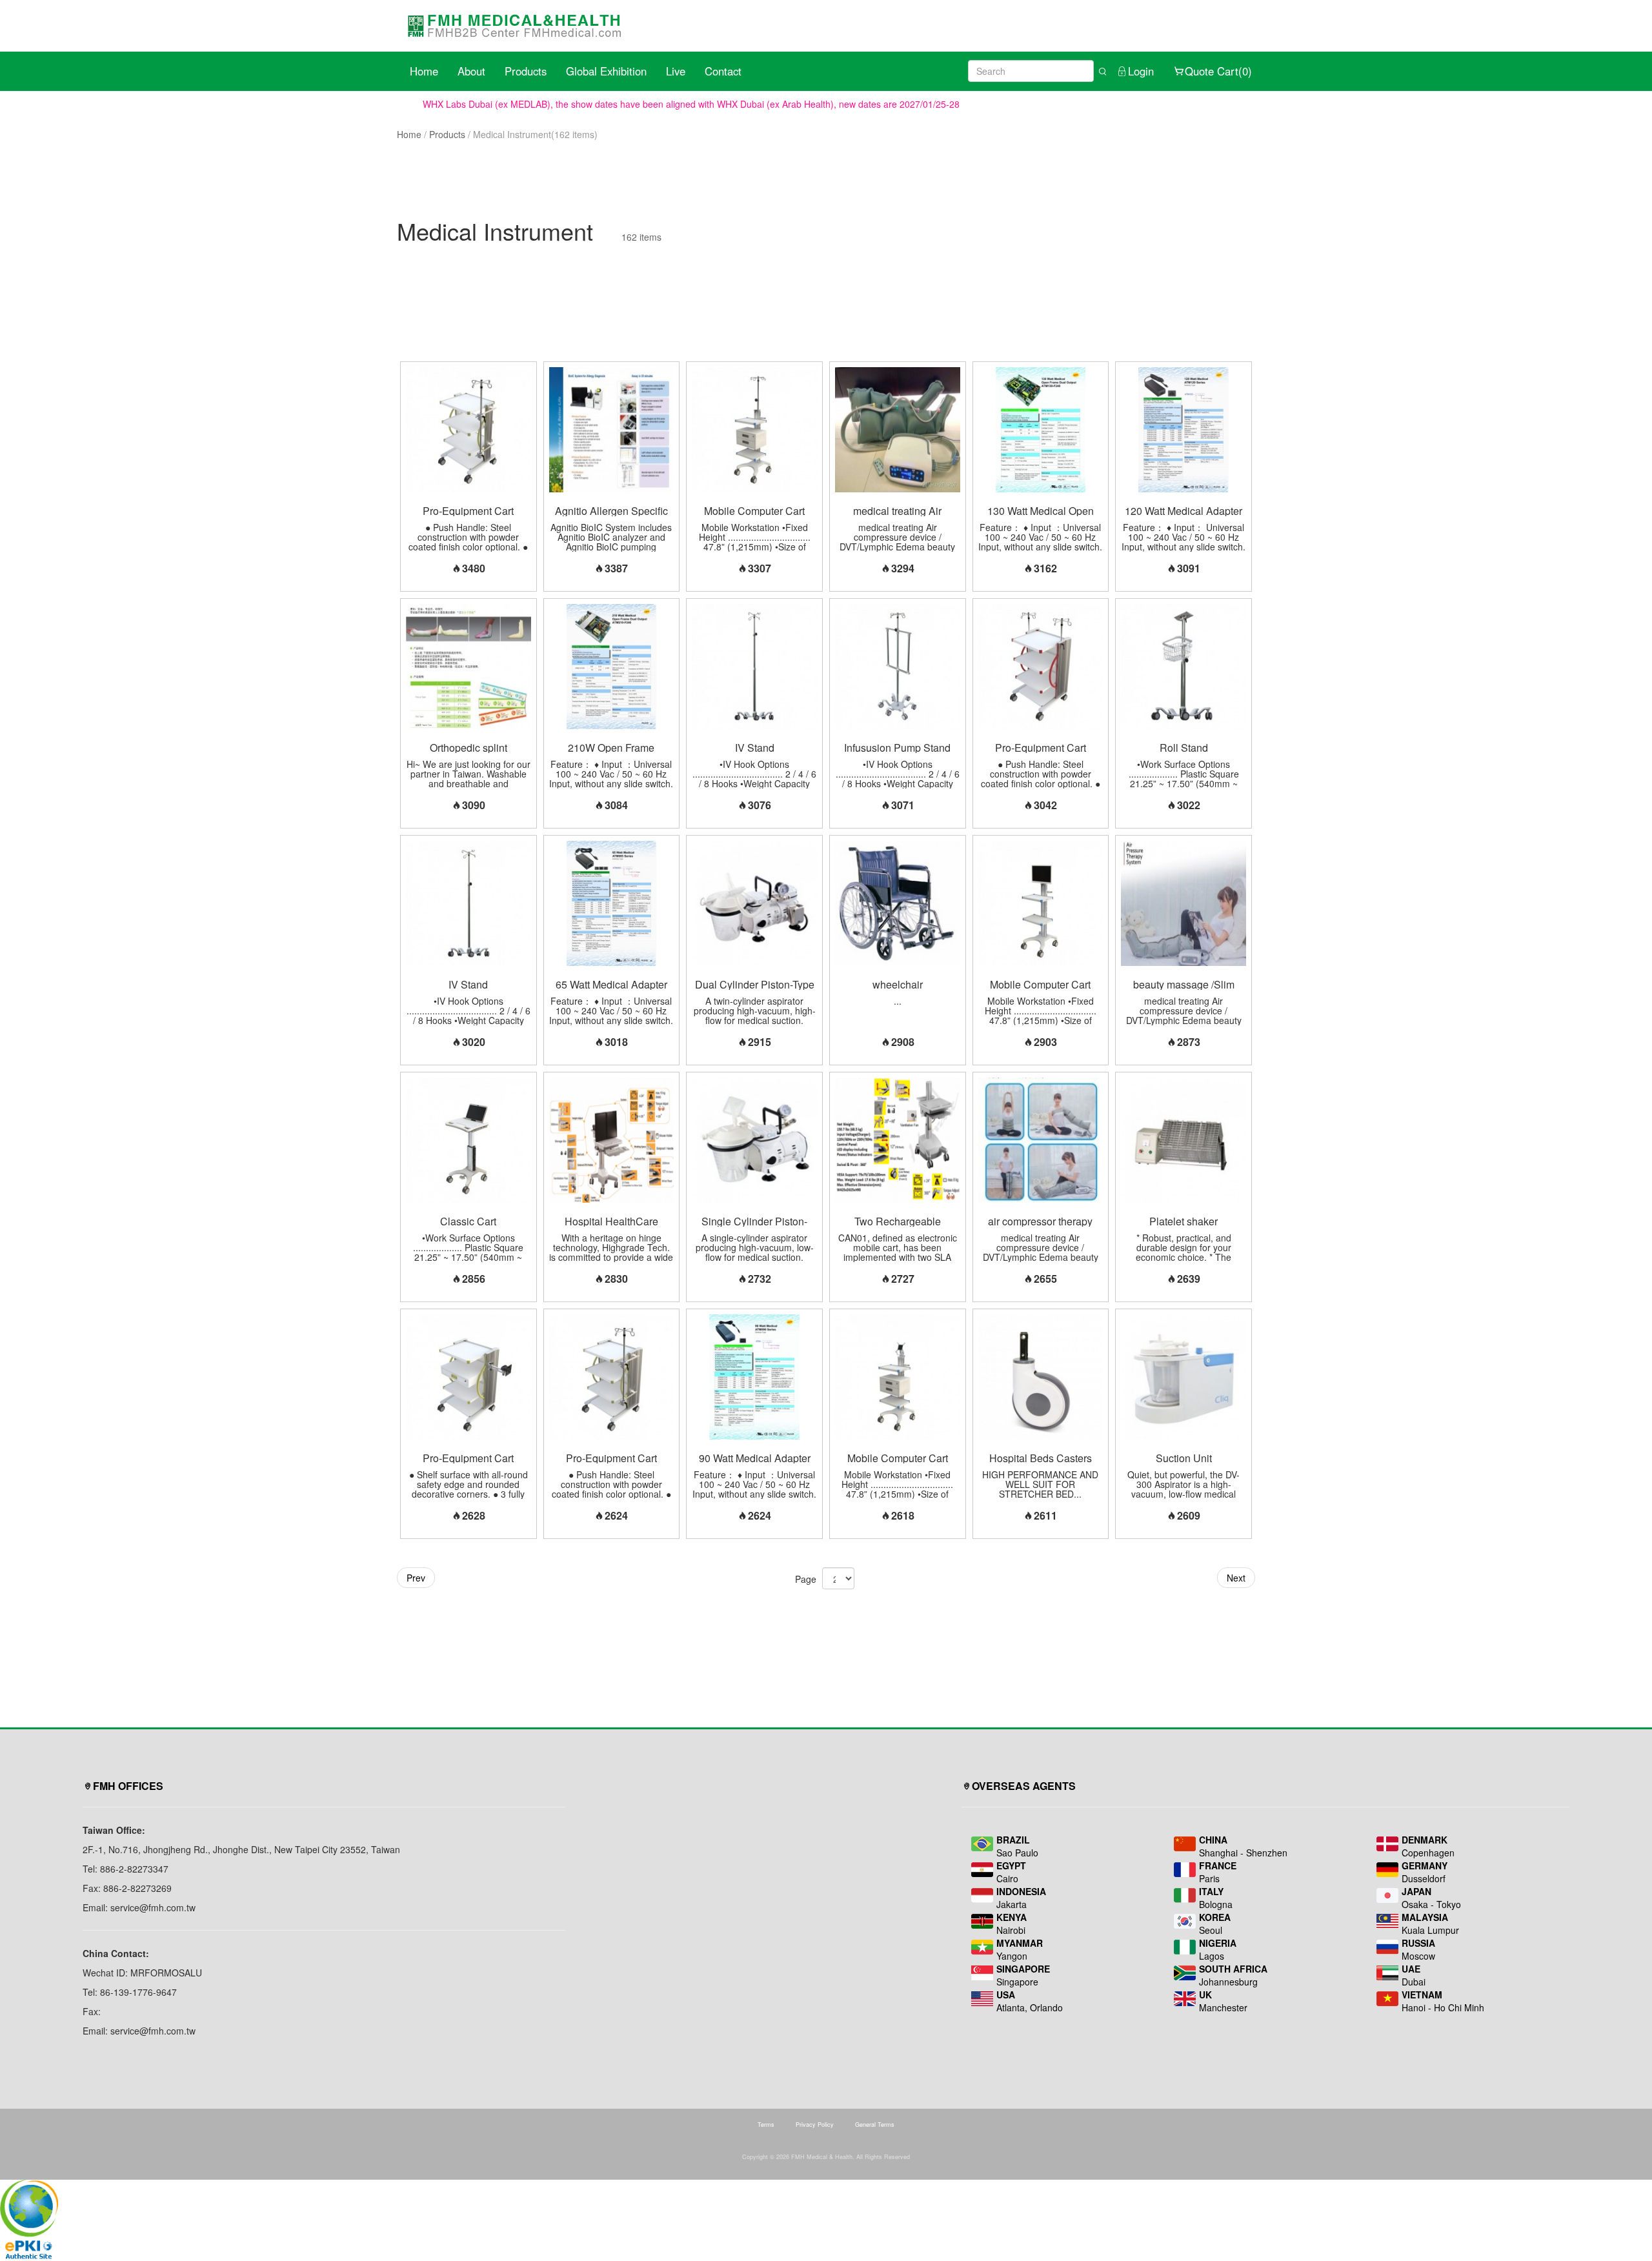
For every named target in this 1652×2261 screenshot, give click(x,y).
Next (1236, 1578)
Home (424, 71)
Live (676, 71)
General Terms (875, 2125)
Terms (766, 2125)
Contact (723, 71)
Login (1141, 71)
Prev (416, 1578)
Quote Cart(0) (1218, 71)
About (471, 71)
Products (526, 71)
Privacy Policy (815, 2125)
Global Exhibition (606, 71)
